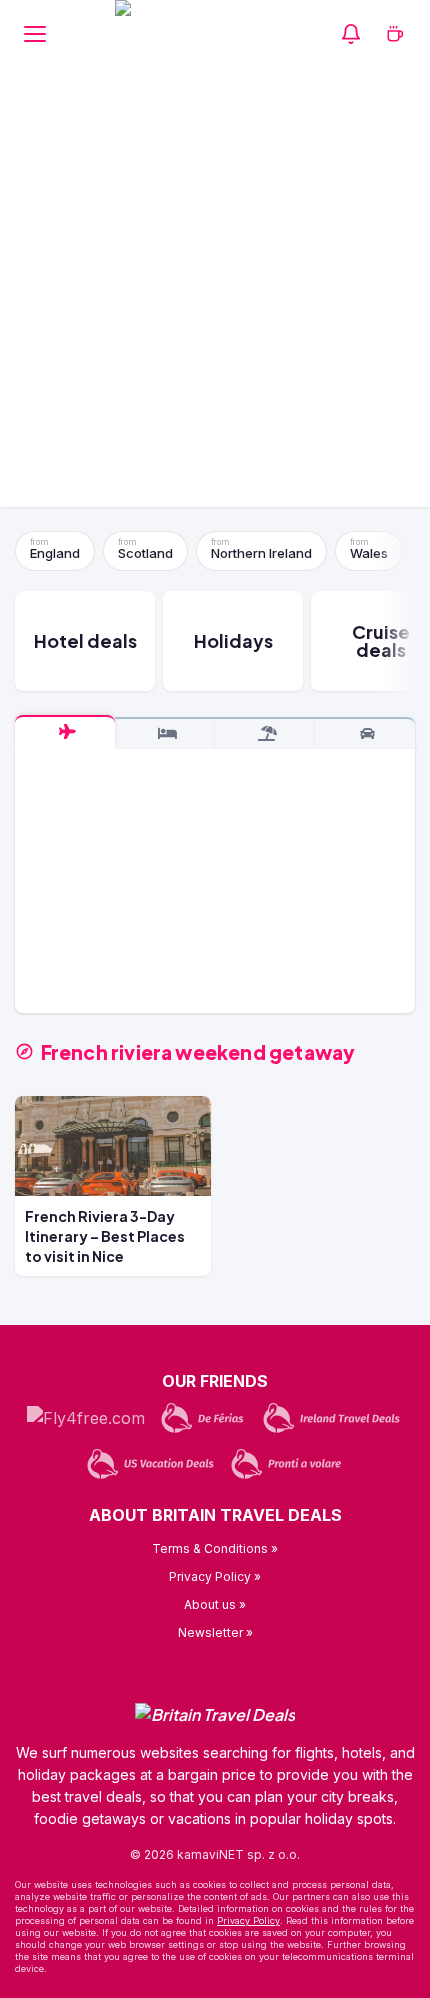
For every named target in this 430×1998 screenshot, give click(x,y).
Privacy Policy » (215, 1576)
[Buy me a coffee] (395, 34)
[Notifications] (351, 34)
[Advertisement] (215, 292)
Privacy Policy (248, 1920)
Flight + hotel (265, 734)
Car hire (365, 734)
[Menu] (35, 34)
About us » (215, 1604)
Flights (65, 732)
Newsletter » (215, 1632)
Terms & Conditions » (215, 1548)
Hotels (165, 734)
